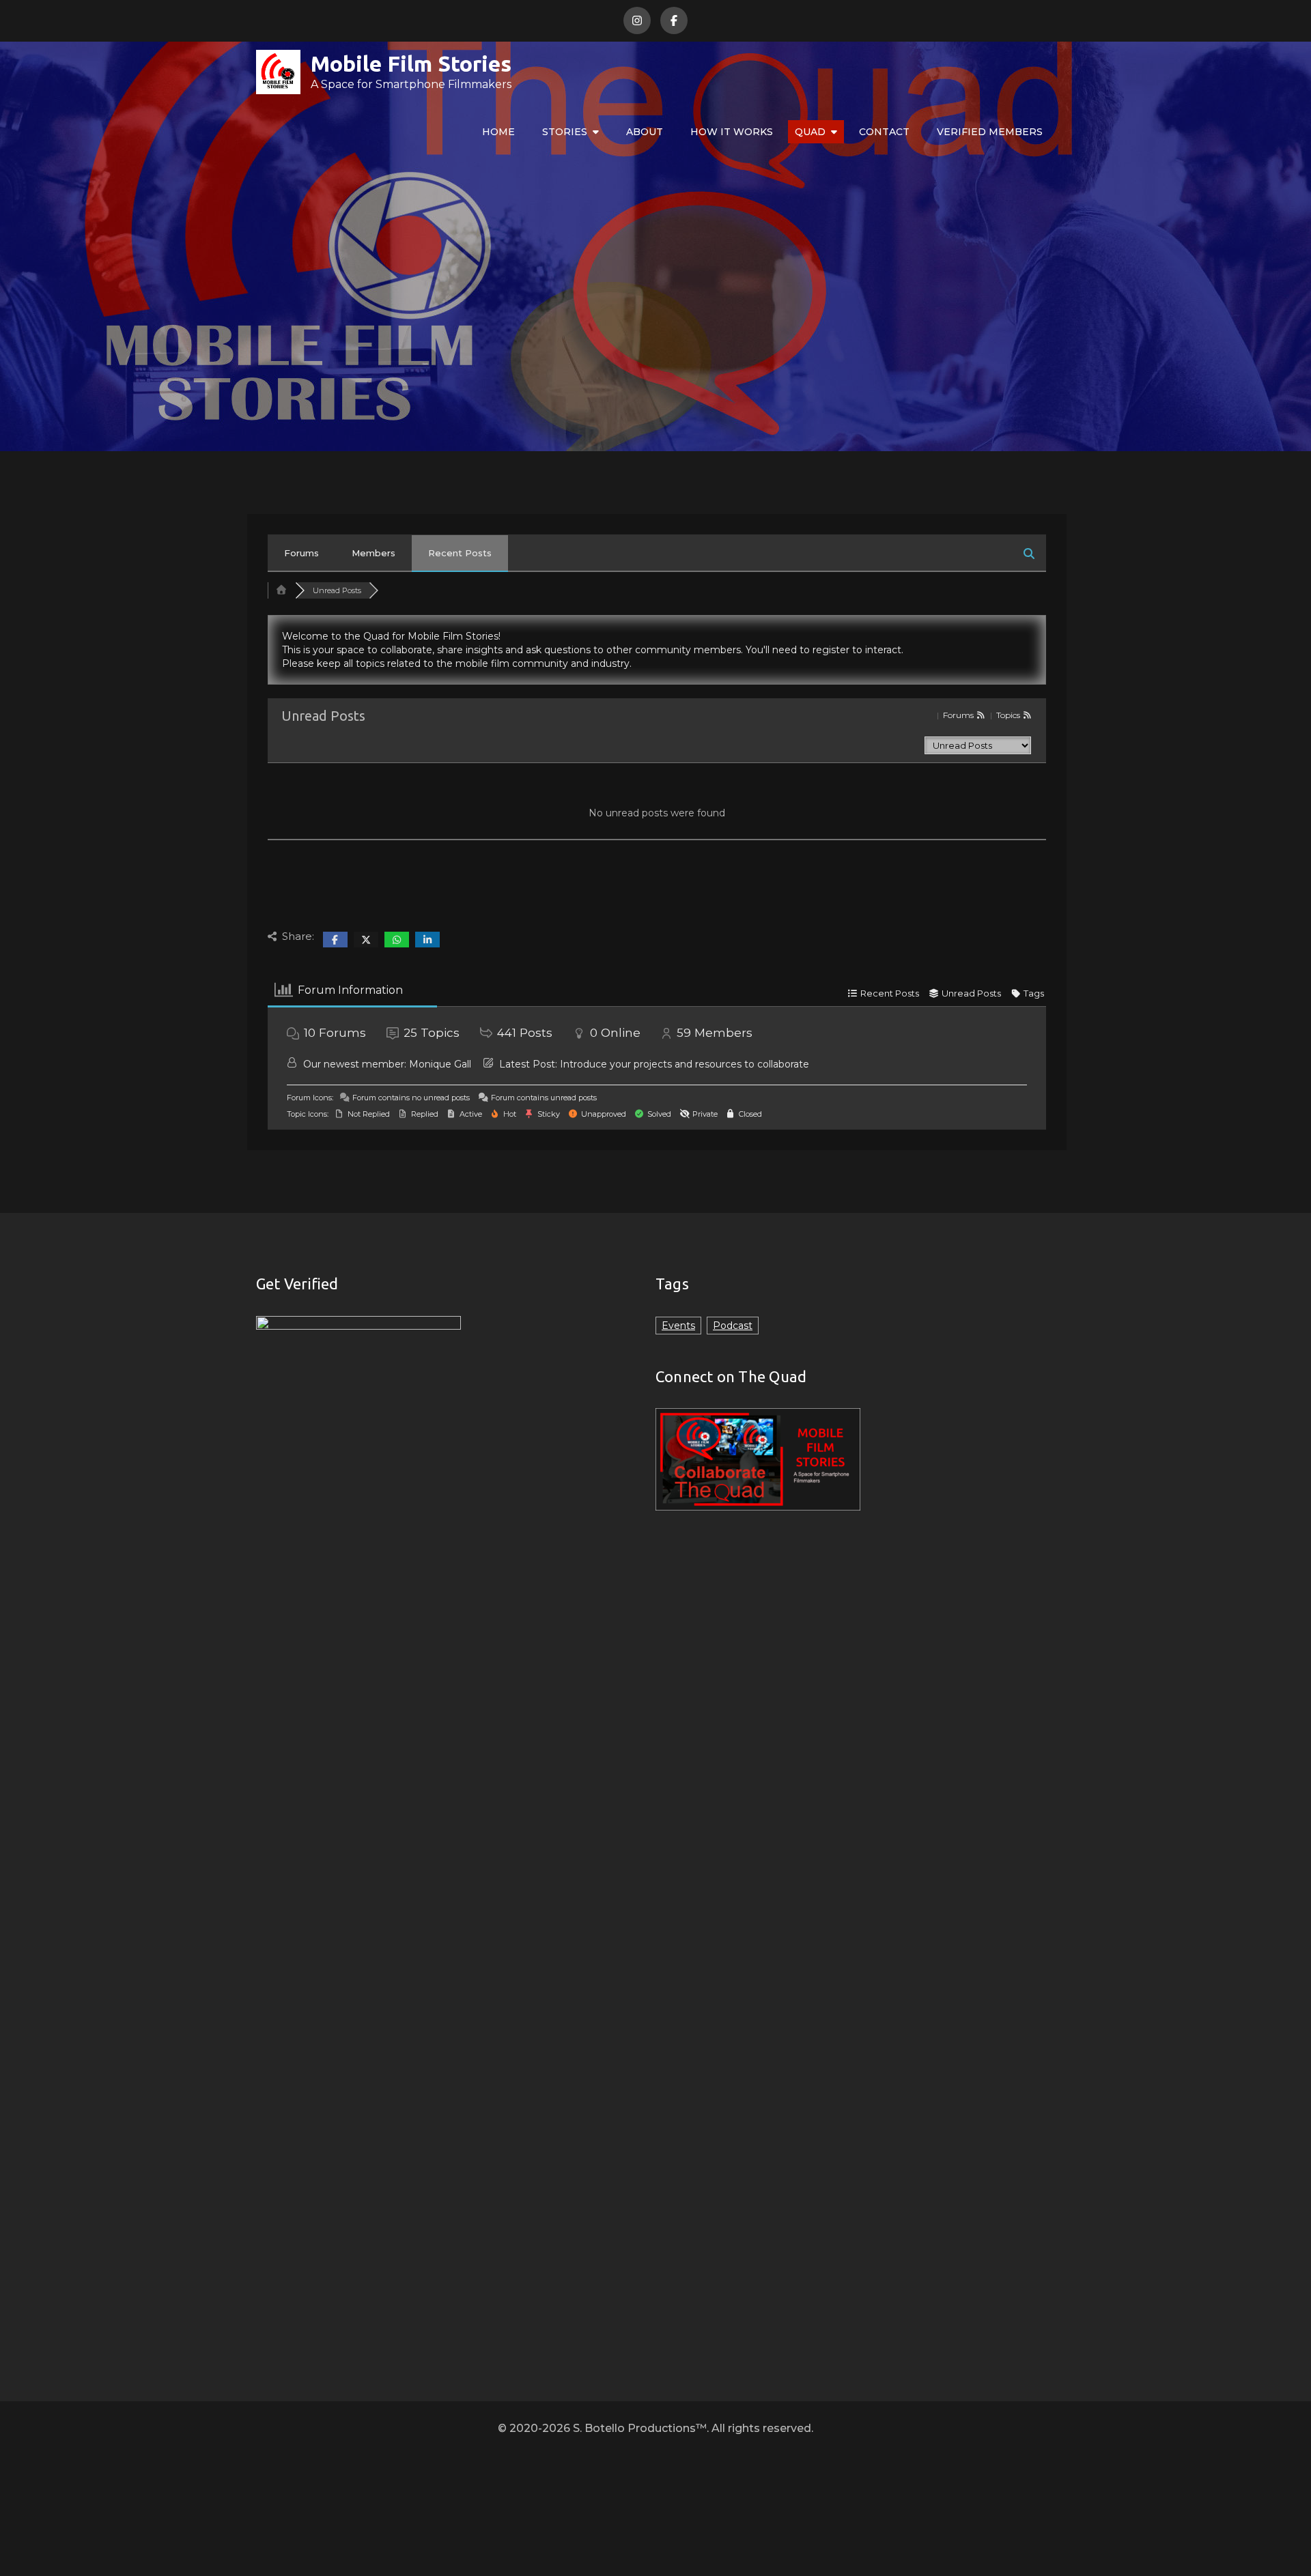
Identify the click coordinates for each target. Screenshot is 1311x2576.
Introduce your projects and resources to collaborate (685, 1064)
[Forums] (281, 590)
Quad (810, 132)
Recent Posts (460, 553)
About (645, 132)
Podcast (733, 1326)
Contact (884, 132)
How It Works (732, 132)
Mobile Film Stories (411, 63)
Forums (301, 553)
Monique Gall (440, 1064)
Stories (565, 132)
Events (678, 1326)
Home (498, 132)
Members (373, 553)
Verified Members (990, 132)
